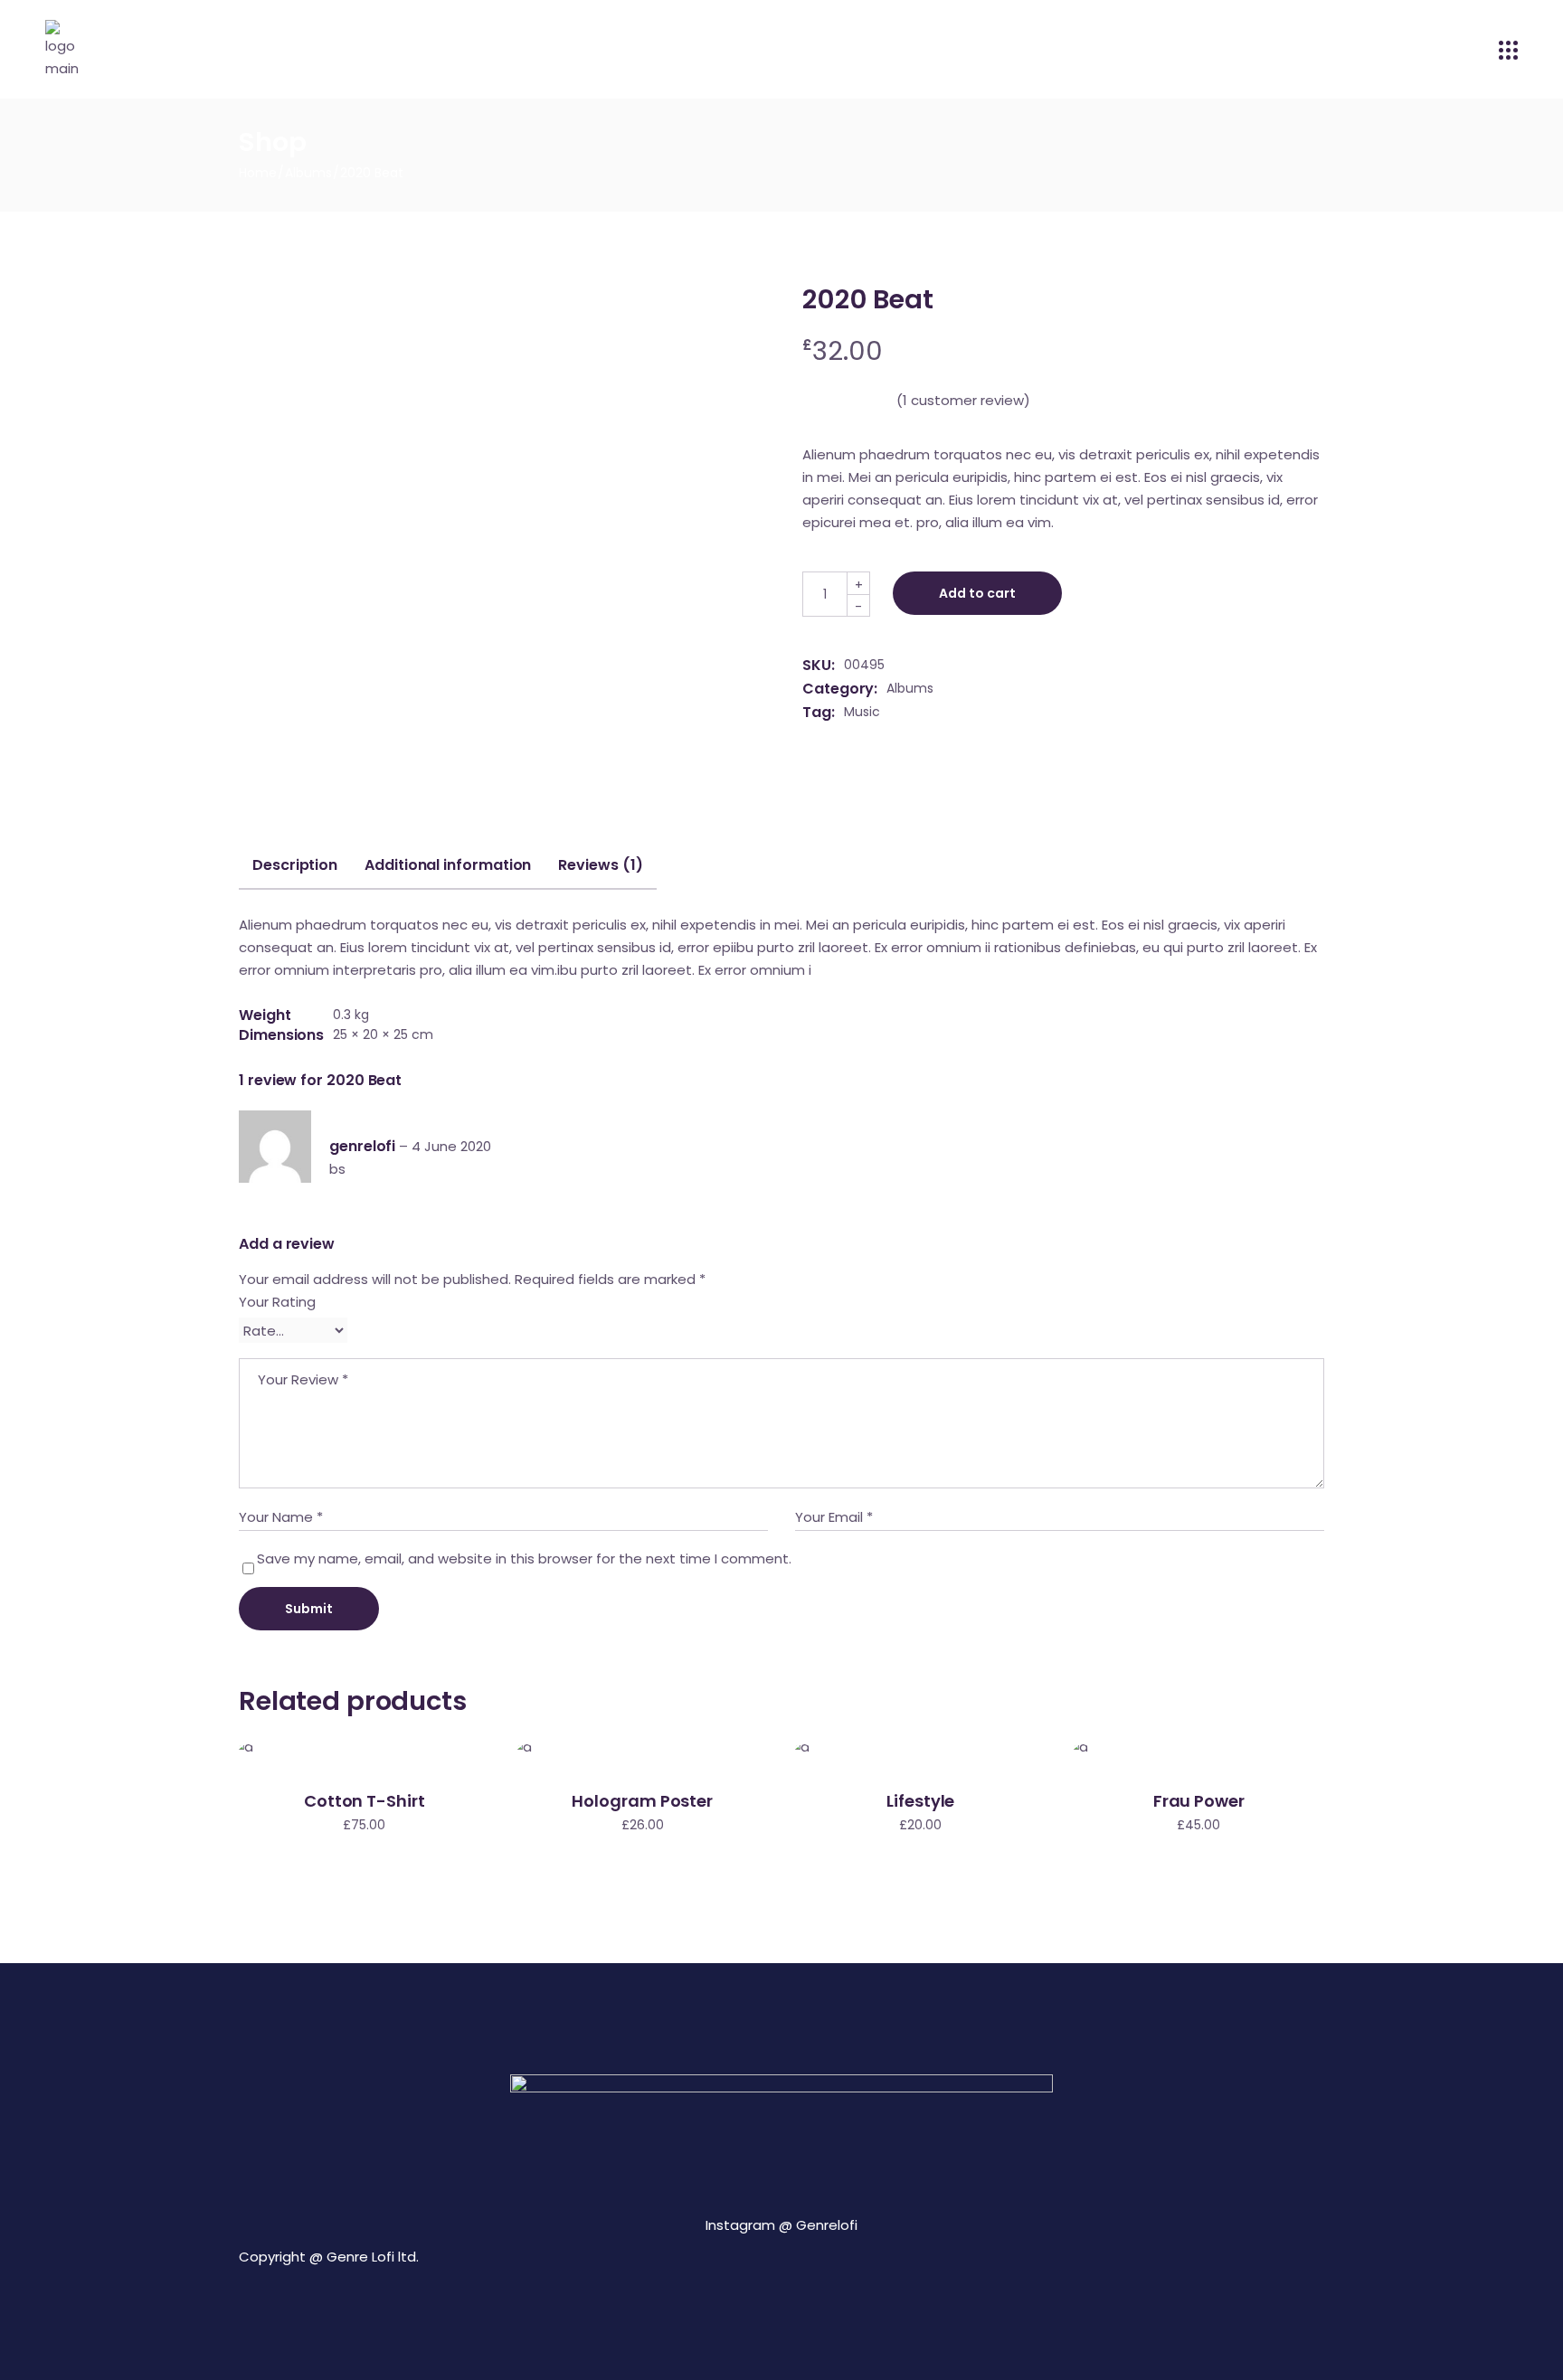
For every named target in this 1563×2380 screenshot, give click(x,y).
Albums (910, 688)
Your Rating (277, 1302)
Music (862, 712)
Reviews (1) (600, 865)
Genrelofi (827, 2225)
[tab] (295, 873)
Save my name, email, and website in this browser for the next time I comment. (524, 1558)
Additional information (448, 865)
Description (295, 865)
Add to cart (977, 593)
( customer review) (963, 400)
